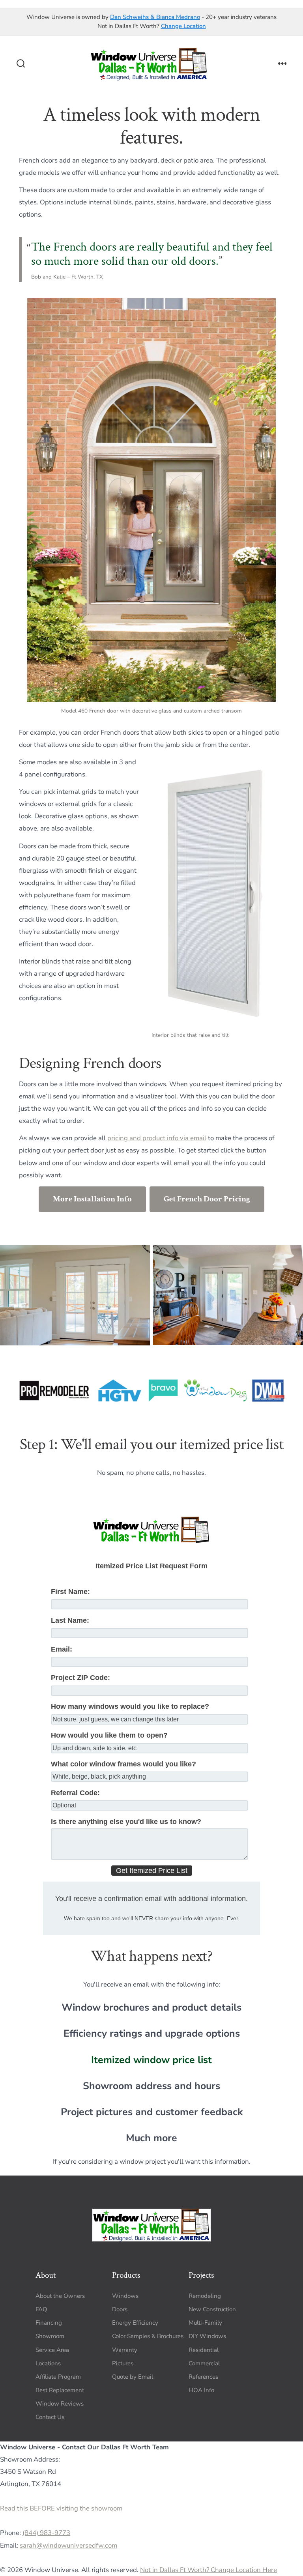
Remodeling (205, 2296)
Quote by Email (133, 2376)
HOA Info (201, 2390)
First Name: (70, 1592)
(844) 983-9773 (46, 2533)
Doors (120, 2309)
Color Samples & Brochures (148, 2336)
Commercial (204, 2363)
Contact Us (50, 2417)
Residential (204, 2350)
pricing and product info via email (157, 1138)
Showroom (50, 2336)
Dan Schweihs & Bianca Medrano (155, 17)
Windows (125, 2296)
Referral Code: (75, 1793)
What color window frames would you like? (123, 1764)
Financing (49, 2323)
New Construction (212, 2309)
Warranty (125, 2350)
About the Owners (60, 2296)
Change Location (183, 26)
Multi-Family (205, 2323)
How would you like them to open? (109, 1735)
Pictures (123, 2363)
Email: (62, 1649)
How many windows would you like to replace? (130, 1706)
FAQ (41, 2309)
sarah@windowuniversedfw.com (68, 2545)
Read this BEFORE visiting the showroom (61, 2509)
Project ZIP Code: (80, 1678)
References (203, 2376)
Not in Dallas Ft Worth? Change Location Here (209, 2570)
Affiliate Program (58, 2376)
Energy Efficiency (135, 2323)
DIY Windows (207, 2336)
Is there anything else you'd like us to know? (126, 1822)
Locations (48, 2363)
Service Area (52, 2350)
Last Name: (70, 1620)
